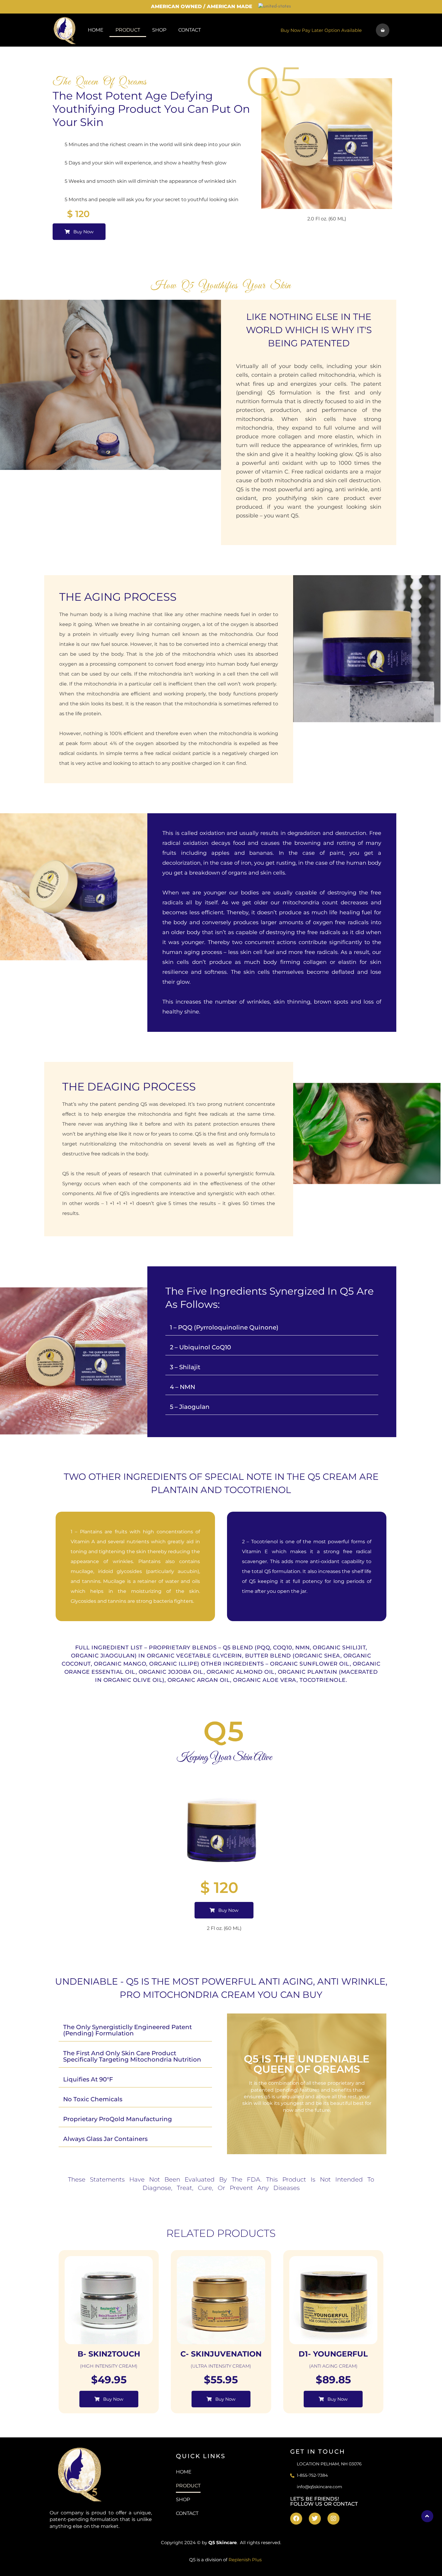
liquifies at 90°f (88, 2079)
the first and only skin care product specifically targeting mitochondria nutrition (132, 2056)
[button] (272, 1328)
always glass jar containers (105, 2139)
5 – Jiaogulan (190, 1407)
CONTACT (190, 30)
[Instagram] (333, 2519)
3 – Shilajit (185, 1367)
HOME (96, 30)
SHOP (159, 30)
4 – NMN (183, 1387)
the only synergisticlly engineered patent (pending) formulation (127, 2030)
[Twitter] (315, 2519)
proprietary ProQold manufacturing (118, 2119)
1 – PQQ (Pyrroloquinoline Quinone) (224, 1327)
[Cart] (383, 30)
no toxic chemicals (93, 2099)
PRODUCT (128, 30)
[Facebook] (296, 2519)
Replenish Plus (245, 2560)
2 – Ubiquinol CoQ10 (200, 1347)
